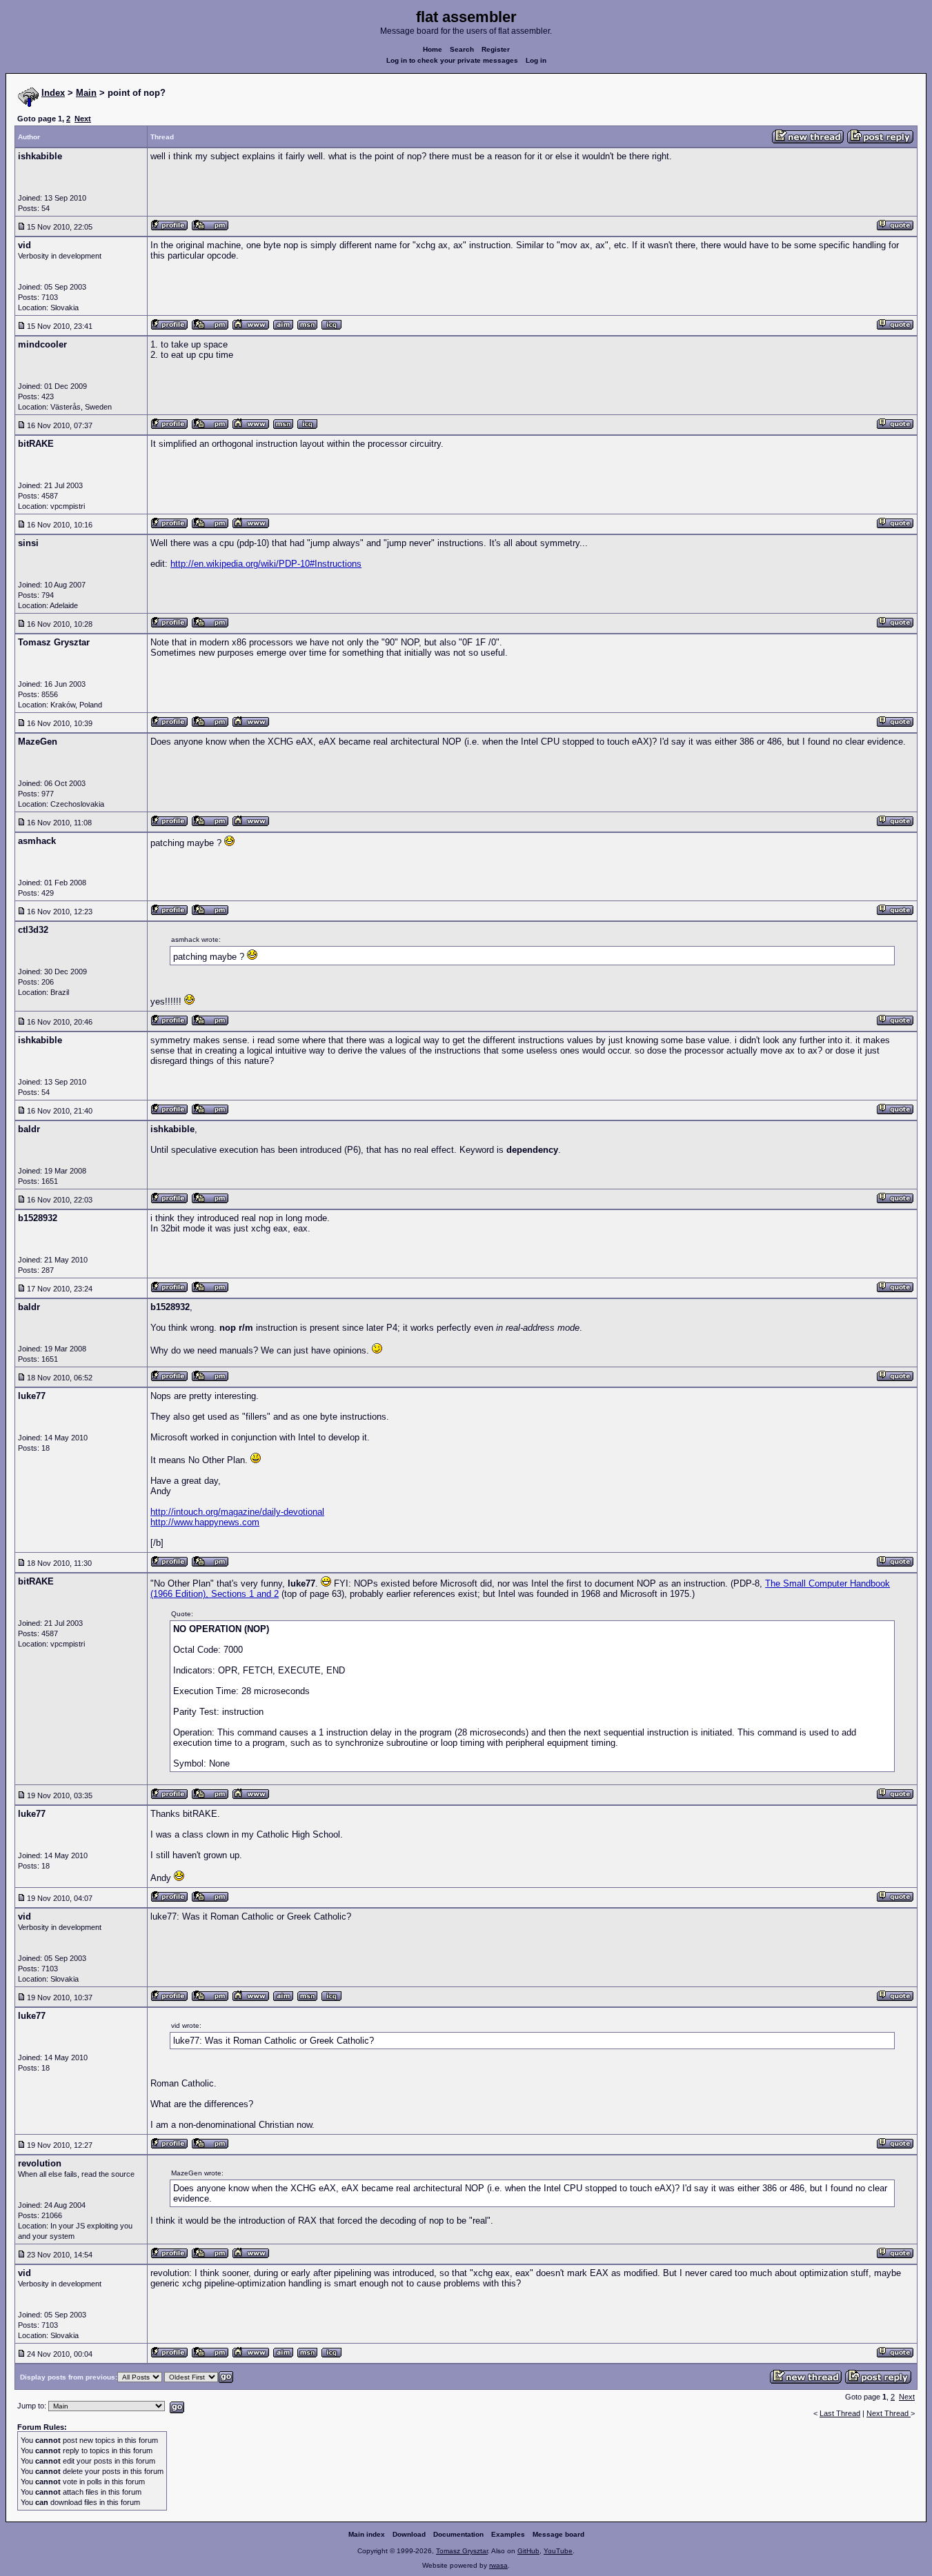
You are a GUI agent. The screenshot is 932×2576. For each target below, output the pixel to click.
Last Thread (840, 2413)
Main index (367, 2534)
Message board (558, 2534)
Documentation (458, 2534)
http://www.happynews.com (205, 1522)
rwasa (498, 2565)
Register (496, 49)
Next (83, 119)
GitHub (528, 2551)
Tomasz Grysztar (462, 2551)
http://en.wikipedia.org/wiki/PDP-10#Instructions (266, 564)
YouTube (558, 2551)
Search (462, 49)
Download (409, 2534)
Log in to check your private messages (452, 60)
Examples (508, 2534)
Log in (536, 60)
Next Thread (889, 2413)
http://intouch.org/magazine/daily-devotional (237, 1512)
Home (433, 49)
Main (86, 93)
